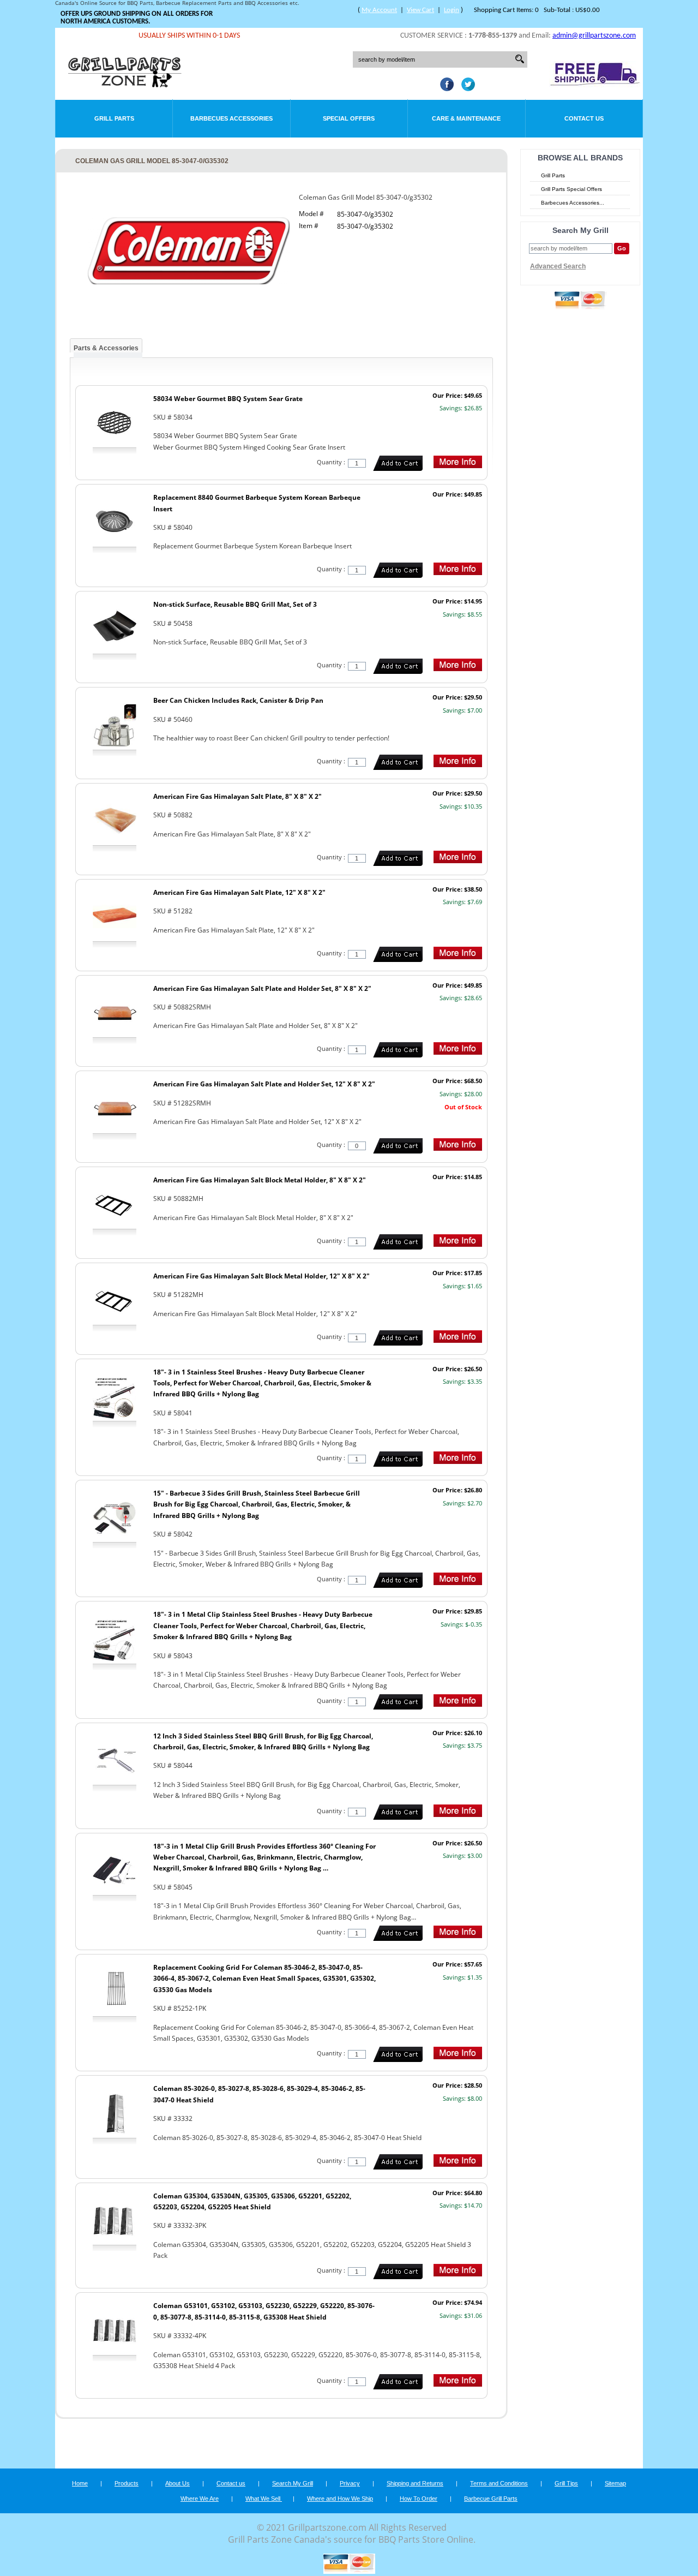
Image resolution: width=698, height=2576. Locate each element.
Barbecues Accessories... (573, 203)
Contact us (231, 2483)
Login (452, 10)
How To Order (419, 2499)
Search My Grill (293, 2483)
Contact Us (584, 118)
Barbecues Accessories (231, 118)
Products (127, 2483)
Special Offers (349, 118)
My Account (379, 10)
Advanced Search (558, 266)
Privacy (350, 2483)
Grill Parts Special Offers (571, 189)
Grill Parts (114, 118)
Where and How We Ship (340, 2499)
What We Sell (264, 2499)
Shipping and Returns (415, 2483)
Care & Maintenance (466, 118)
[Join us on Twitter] (465, 88)
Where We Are (200, 2499)
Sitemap (615, 2483)
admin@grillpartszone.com (594, 36)
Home (80, 2483)
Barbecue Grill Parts (491, 2499)
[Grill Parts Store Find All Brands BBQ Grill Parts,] (125, 85)
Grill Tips (566, 2483)
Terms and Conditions (499, 2483)
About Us (177, 2483)
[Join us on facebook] (444, 88)
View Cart (420, 10)
